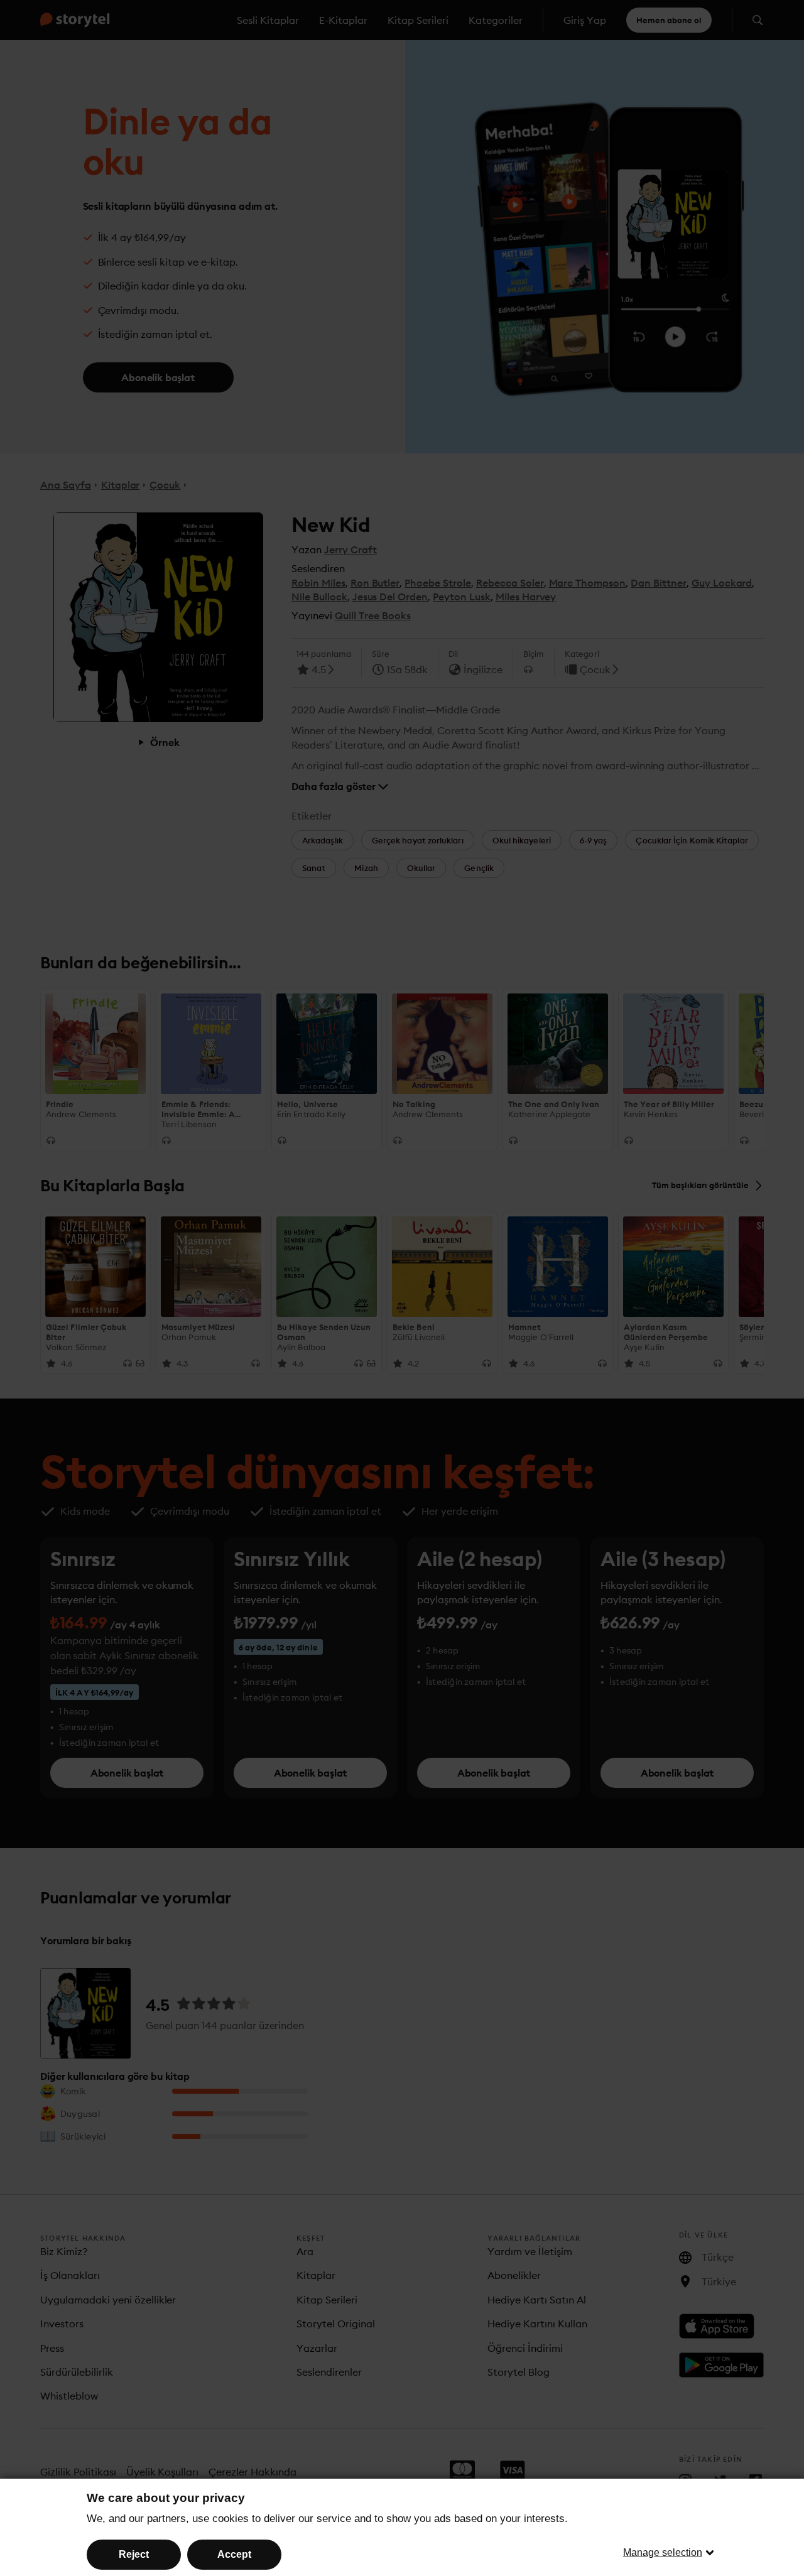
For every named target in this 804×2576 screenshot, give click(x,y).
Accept (234, 2554)
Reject (134, 2554)
